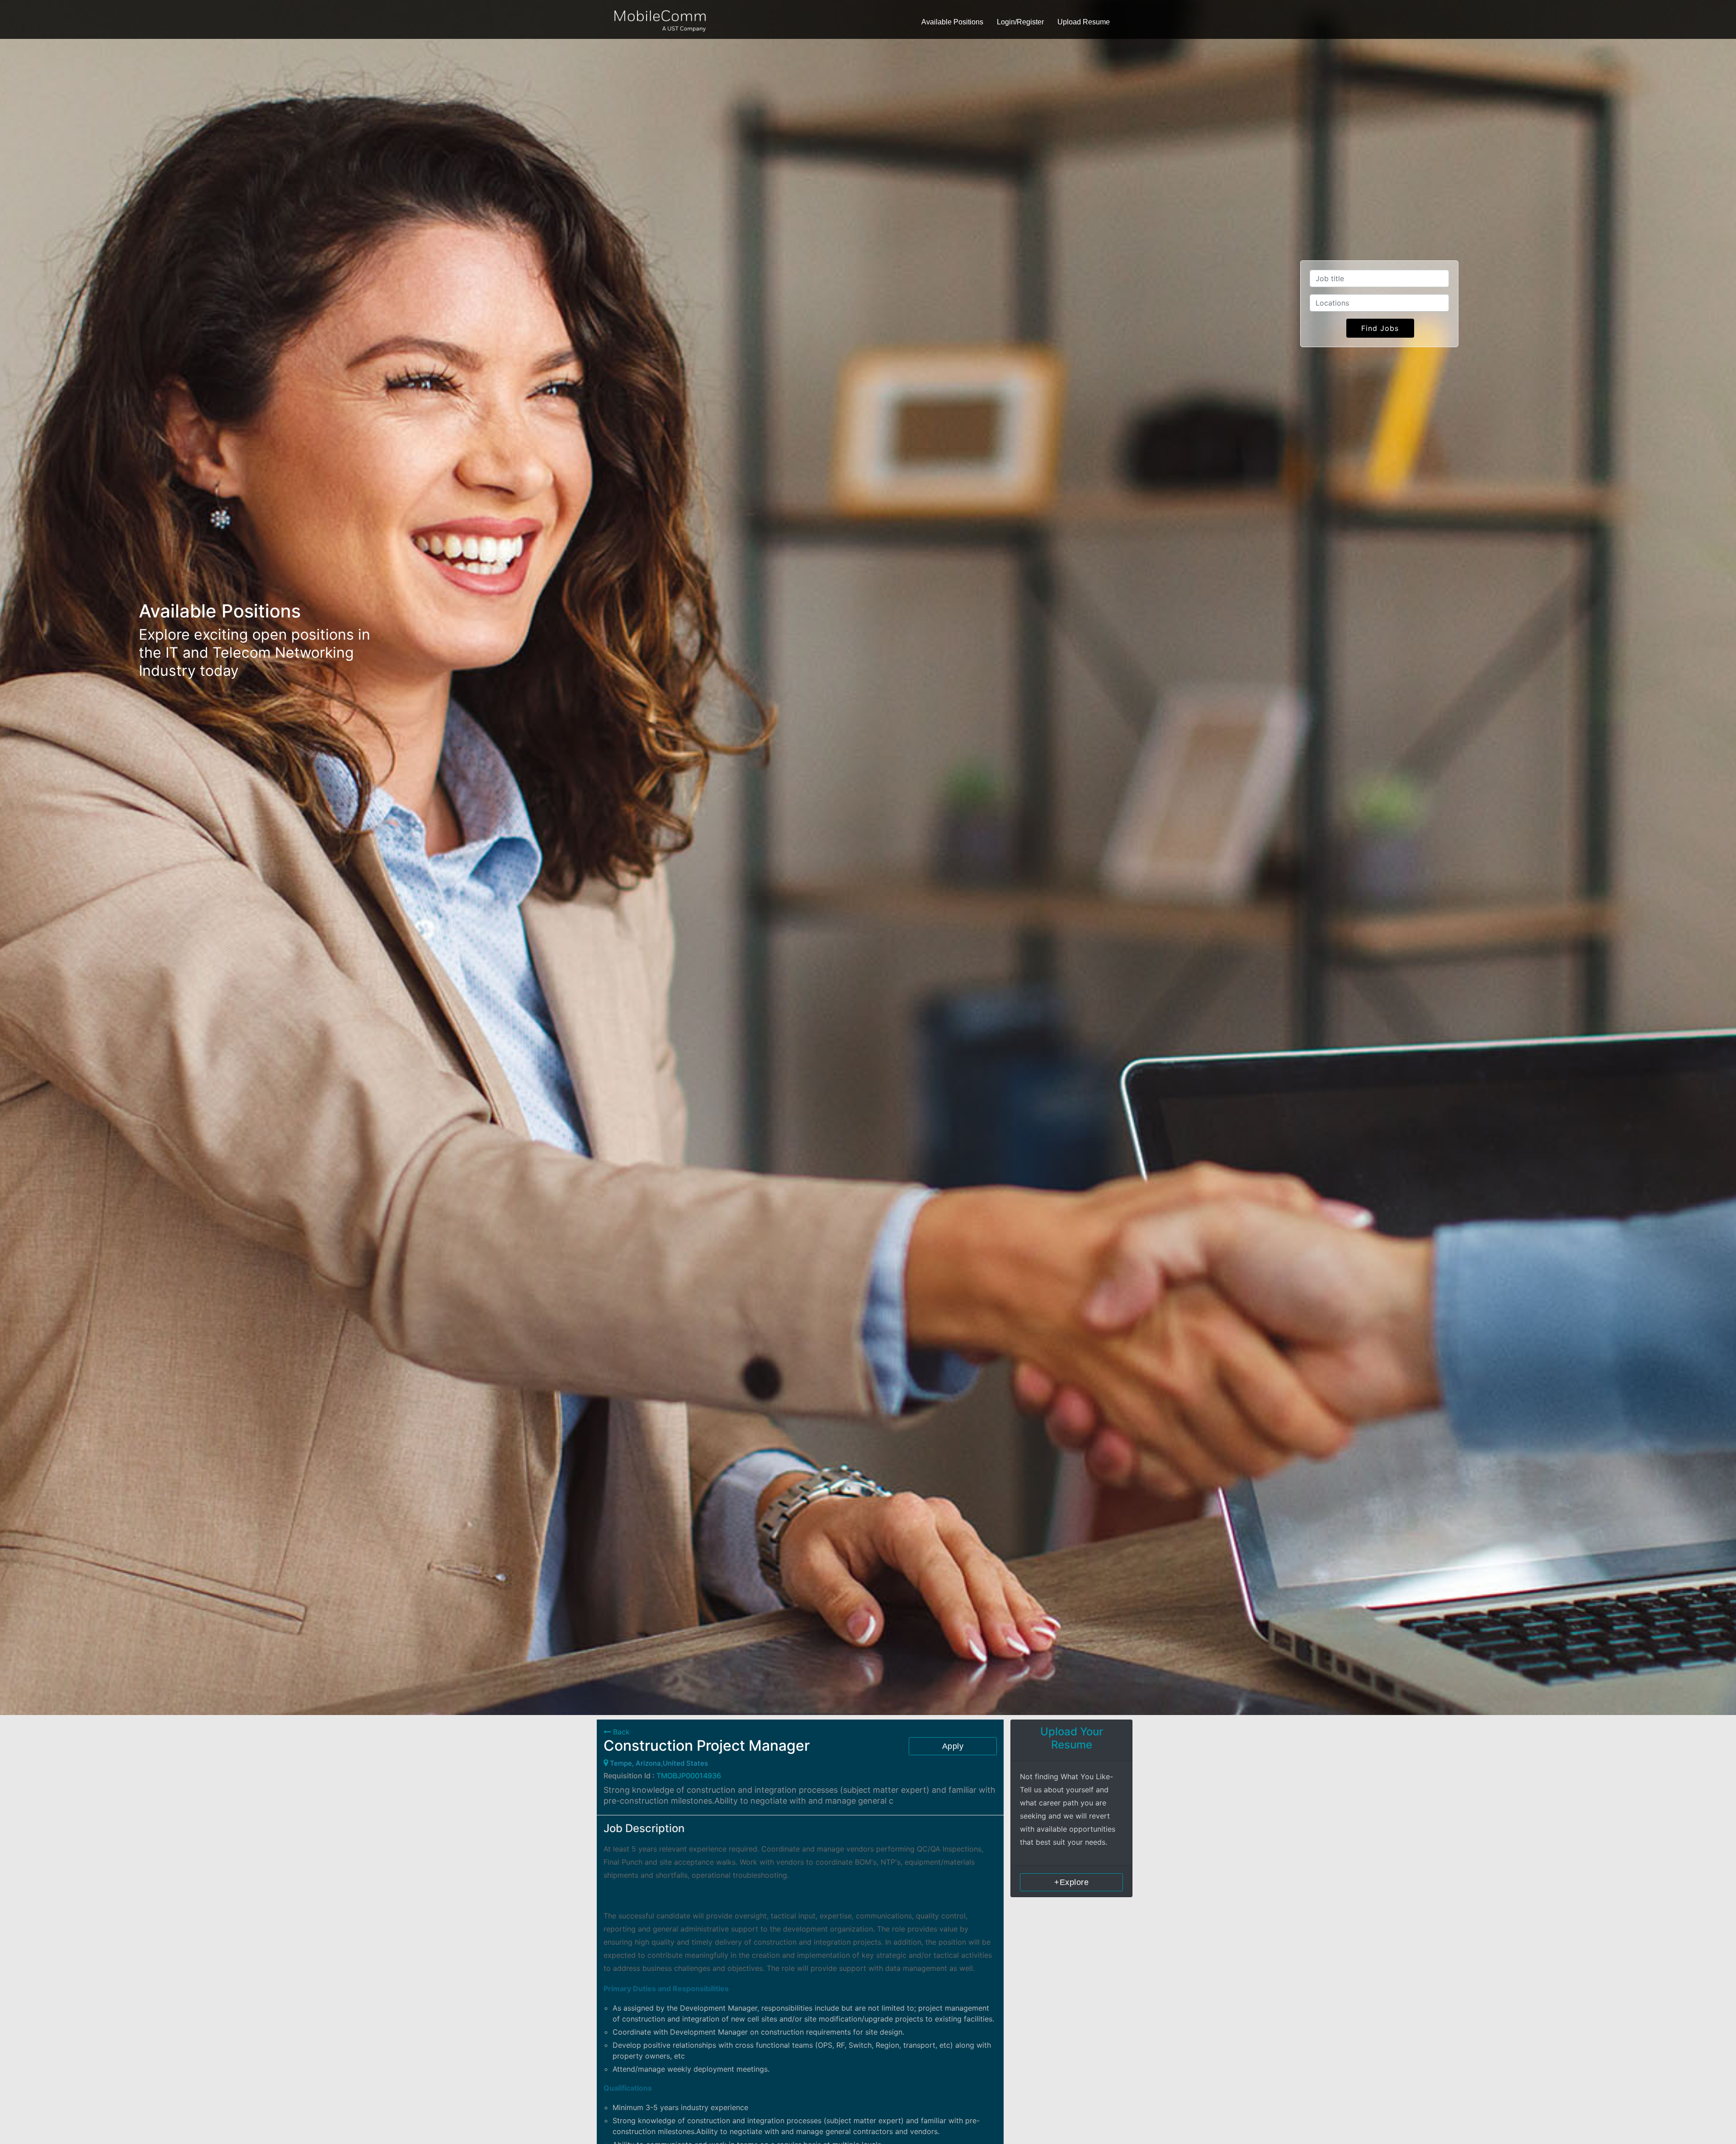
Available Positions (952, 22)
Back (620, 1732)
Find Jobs (1380, 328)
